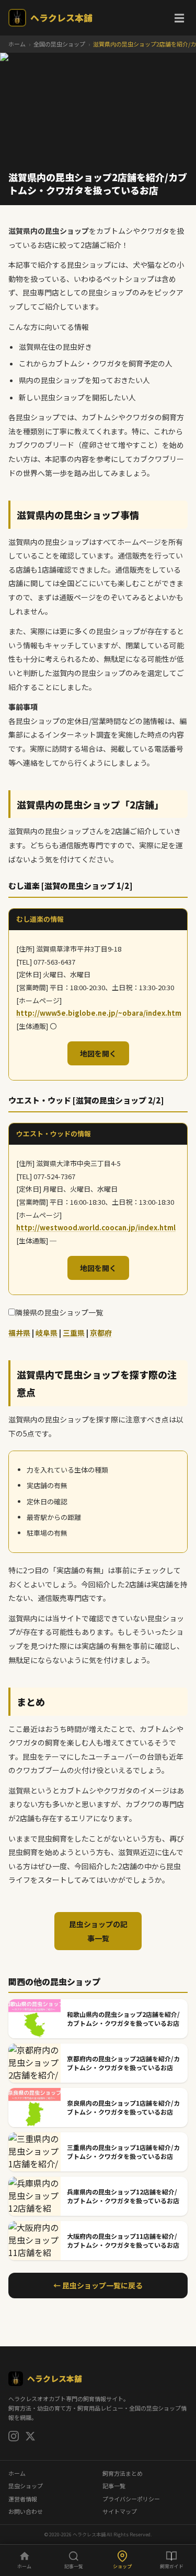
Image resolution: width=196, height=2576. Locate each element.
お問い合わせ (26, 2511)
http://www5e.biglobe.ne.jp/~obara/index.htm (99, 1013)
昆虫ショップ (26, 2486)
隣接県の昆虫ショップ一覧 (59, 1312)
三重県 (74, 1333)
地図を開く (98, 1053)
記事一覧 (114, 2486)
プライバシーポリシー (131, 2499)
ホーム (17, 44)
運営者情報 (23, 2499)
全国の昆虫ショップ (59, 44)
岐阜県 (47, 1333)
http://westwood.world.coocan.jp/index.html (96, 1227)
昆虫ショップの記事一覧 (98, 1931)
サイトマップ (120, 2511)
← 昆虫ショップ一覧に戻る (98, 2285)
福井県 (19, 1333)
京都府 (101, 1333)
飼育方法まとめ (123, 2473)
